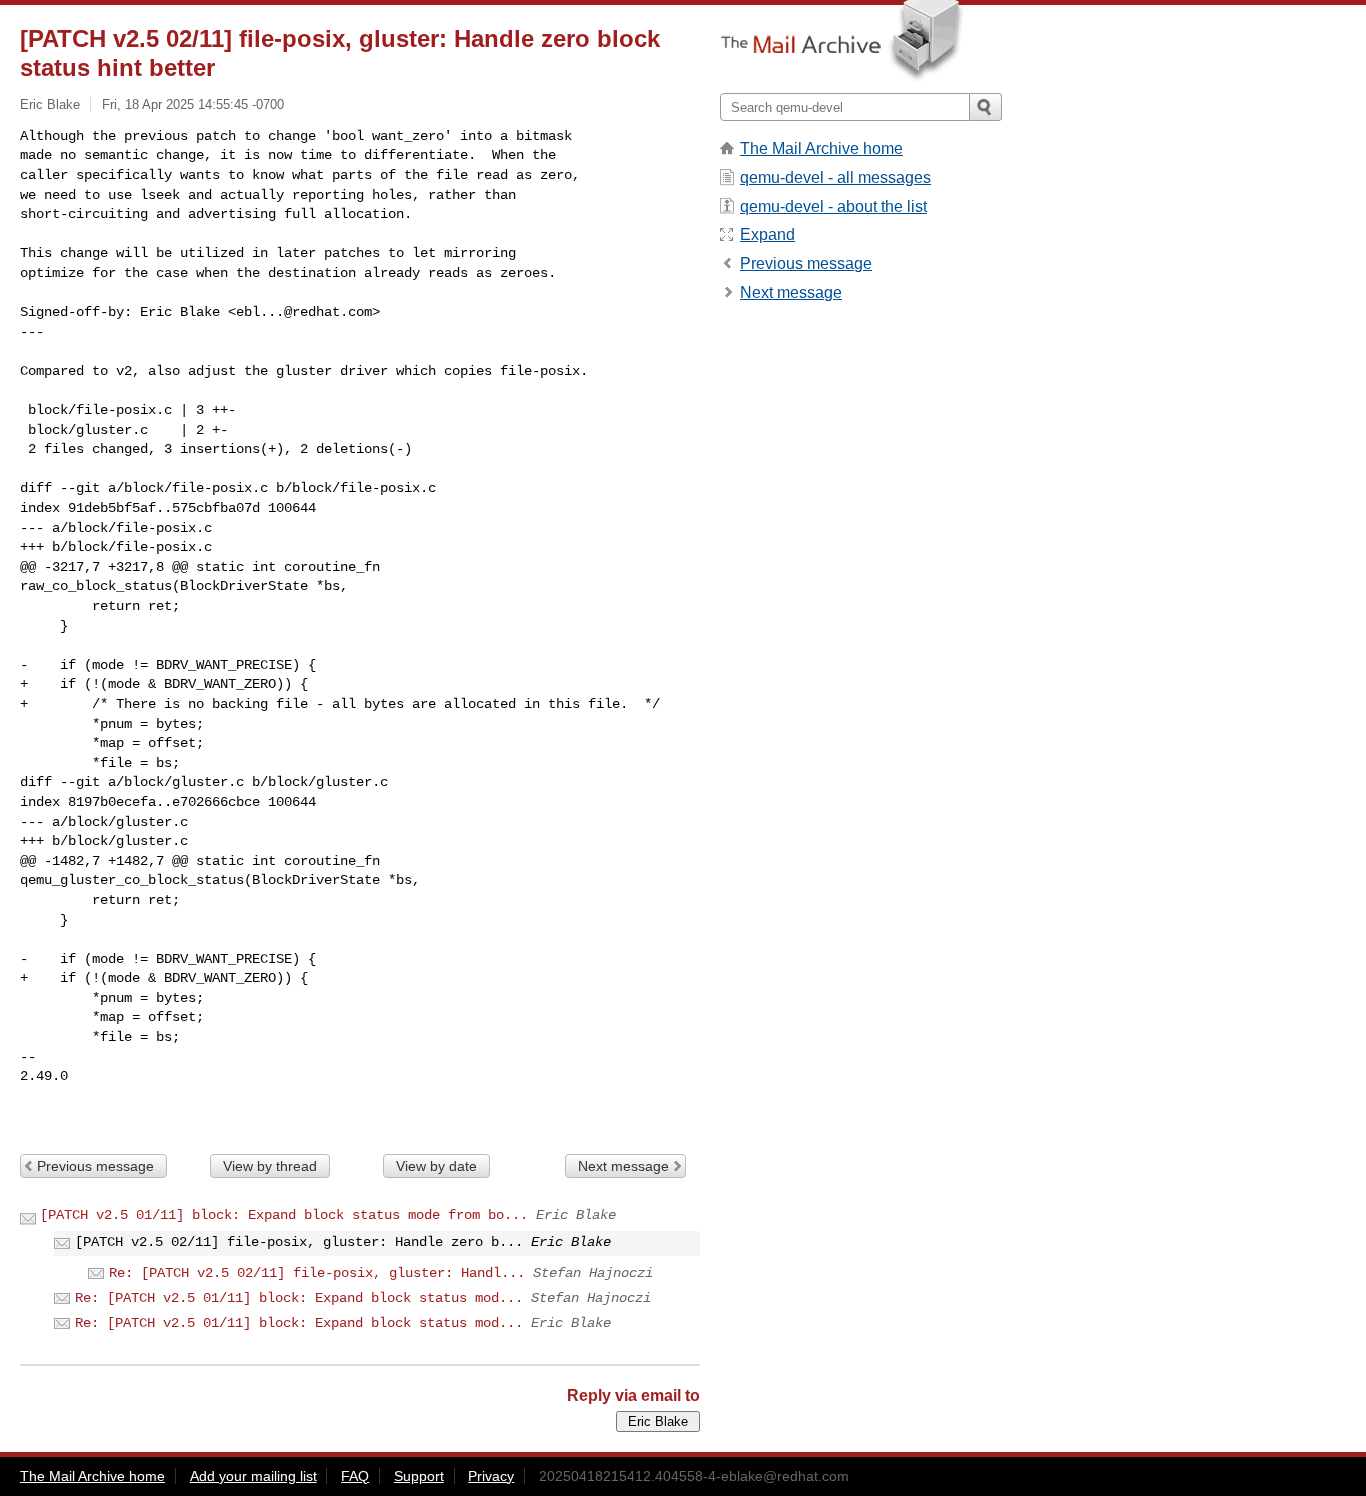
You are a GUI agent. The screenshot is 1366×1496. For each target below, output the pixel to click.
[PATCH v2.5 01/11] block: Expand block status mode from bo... (284, 1215)
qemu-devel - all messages (835, 177)
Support (419, 1476)
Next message (623, 1166)
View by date (436, 1166)
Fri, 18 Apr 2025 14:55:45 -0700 (193, 104)
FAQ (355, 1476)
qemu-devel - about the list (833, 206)
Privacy (491, 1476)
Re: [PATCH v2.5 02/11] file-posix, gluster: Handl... (317, 1273)
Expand (767, 234)
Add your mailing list (253, 1476)
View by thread (270, 1166)
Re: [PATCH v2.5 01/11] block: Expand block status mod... (299, 1298)
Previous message (95, 1166)
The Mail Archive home (821, 148)
